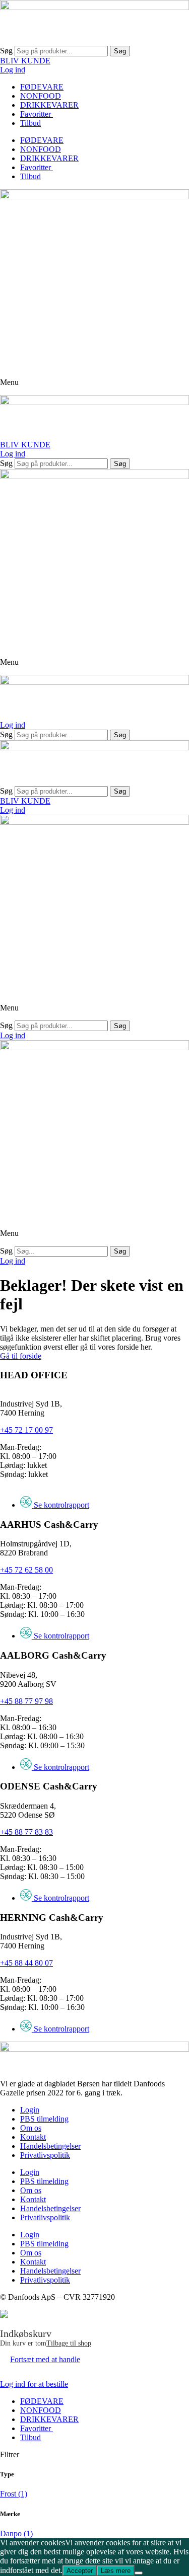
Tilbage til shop (69, 2343)
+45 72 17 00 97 (26, 1430)
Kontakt (33, 2137)
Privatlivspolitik (45, 2155)
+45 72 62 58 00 (26, 1570)
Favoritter (37, 114)
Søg (6, 51)
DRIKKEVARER (49, 105)
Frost (14, 2494)
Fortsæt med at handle (45, 2359)
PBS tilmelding (44, 2119)
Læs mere (116, 2571)
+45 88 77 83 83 (26, 1832)
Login (30, 2110)
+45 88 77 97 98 (26, 1701)
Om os (31, 2128)
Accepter (80, 2571)
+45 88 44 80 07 (26, 1963)
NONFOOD (41, 96)
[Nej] (139, 2573)
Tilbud (30, 123)
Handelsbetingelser (50, 2146)
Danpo (16, 2533)
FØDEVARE (42, 87)
